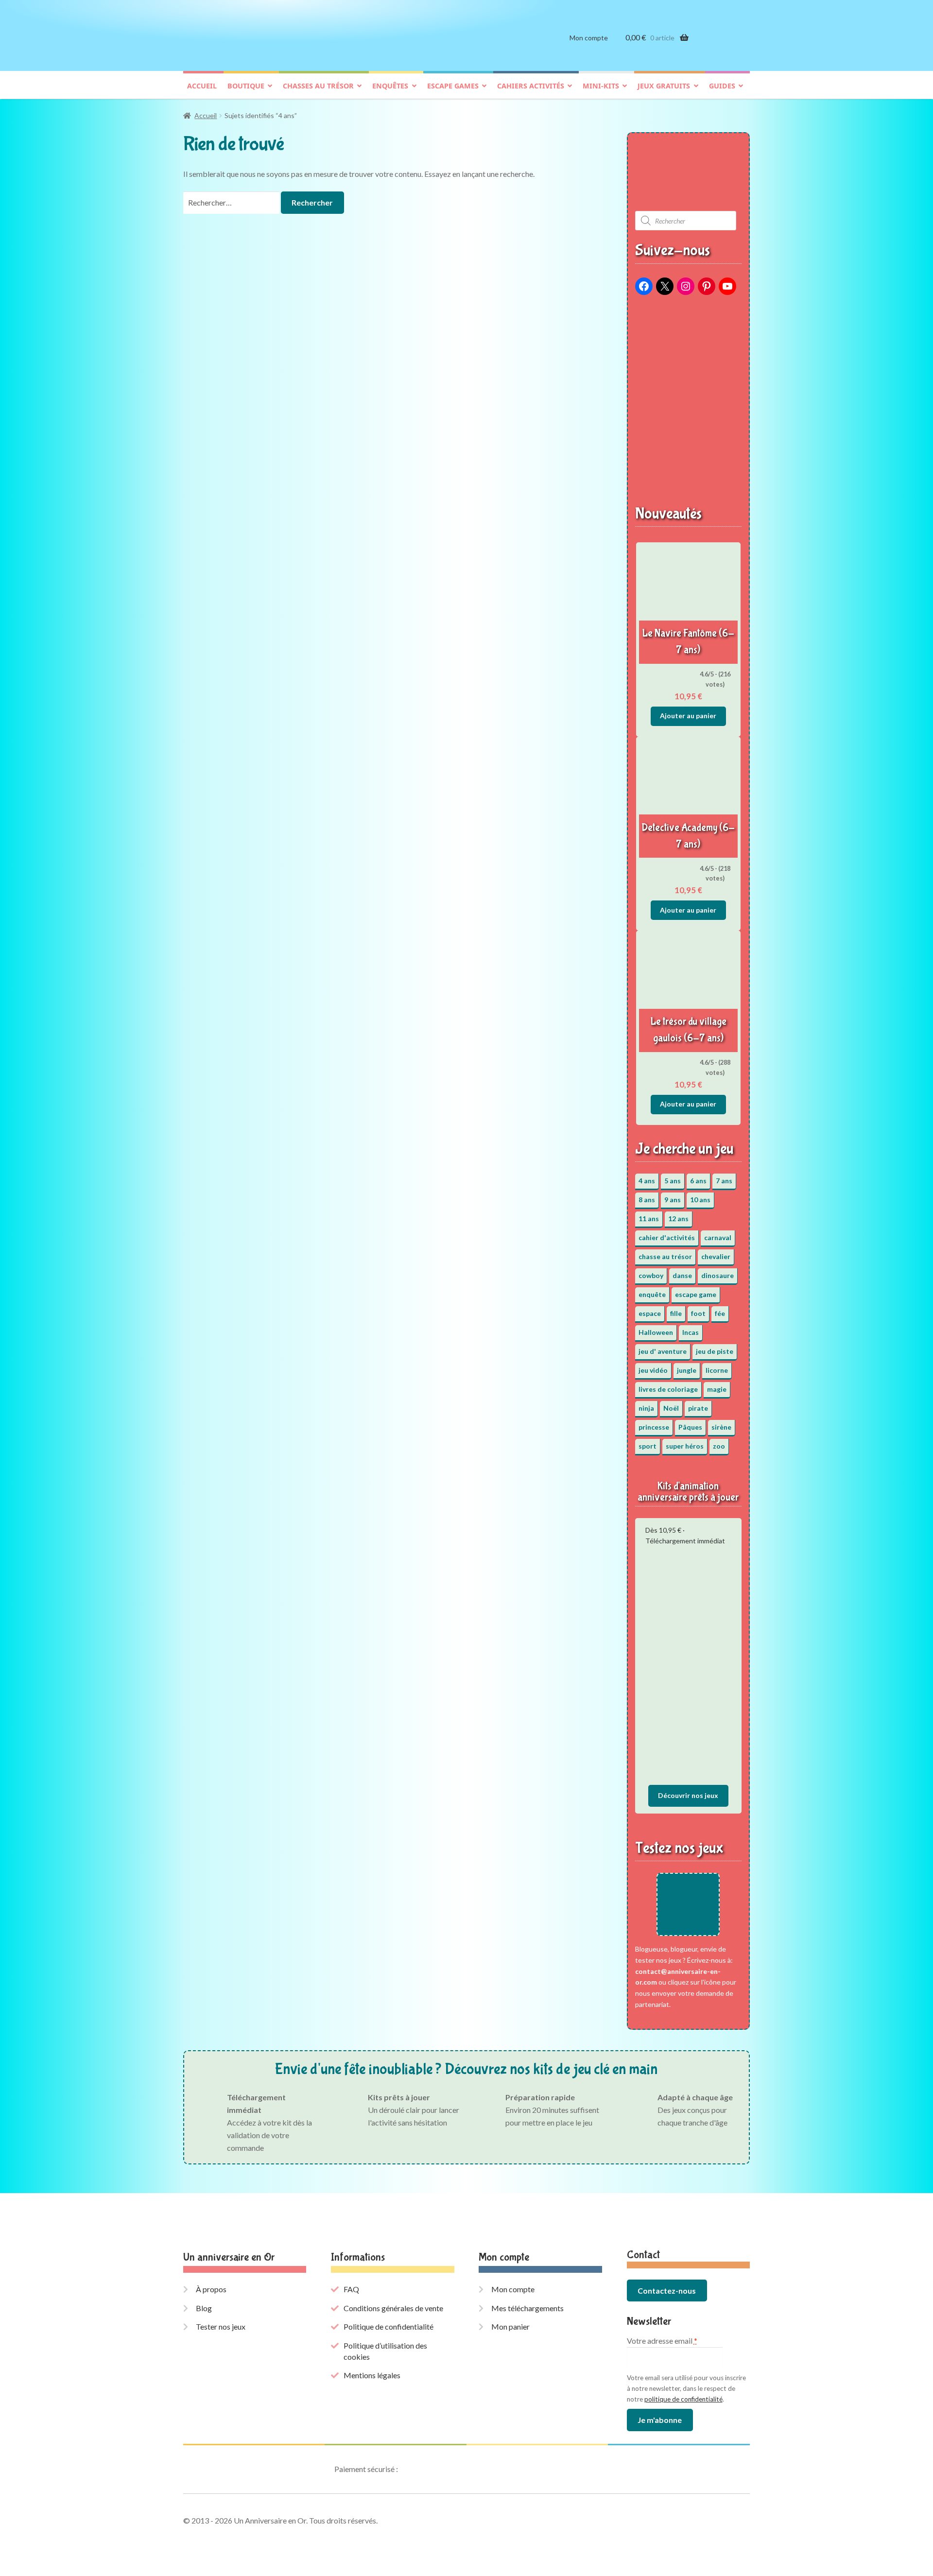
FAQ (351, 2289)
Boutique (246, 86)
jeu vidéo (653, 1370)
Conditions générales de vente (393, 2308)
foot (698, 1313)
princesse (654, 1427)
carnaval (718, 1237)
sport (648, 1446)
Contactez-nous (667, 2291)
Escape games (453, 86)
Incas (691, 1332)
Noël (671, 1408)
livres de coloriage (668, 1389)
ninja (646, 1408)
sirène (721, 1427)
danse (682, 1275)
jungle (687, 1370)
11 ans (649, 1219)
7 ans (724, 1181)
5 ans (673, 1181)
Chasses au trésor (318, 86)
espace (650, 1313)
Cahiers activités (531, 86)
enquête (652, 1294)
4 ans (647, 1181)
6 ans (698, 1181)
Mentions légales (372, 2375)
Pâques (690, 1427)
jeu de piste (715, 1351)
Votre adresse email (662, 2341)
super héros (685, 1446)
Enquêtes (390, 86)
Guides (722, 86)
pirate (698, 1408)
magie (717, 1389)
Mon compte (589, 38)
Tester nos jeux (221, 2326)
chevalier (716, 1256)
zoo (719, 1446)
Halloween (656, 1332)
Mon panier (510, 2326)
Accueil (202, 86)
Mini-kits (601, 86)
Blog (204, 2308)
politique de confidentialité (683, 2399)
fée (720, 1313)
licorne (717, 1370)
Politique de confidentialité (389, 2326)
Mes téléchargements (527, 2308)
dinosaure (717, 1275)
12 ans (678, 1219)
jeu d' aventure (663, 1351)
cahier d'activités (667, 1237)
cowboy (651, 1275)
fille (676, 1313)
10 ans (700, 1200)
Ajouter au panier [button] (688, 716)
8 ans (647, 1200)
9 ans (673, 1200)
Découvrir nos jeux (688, 1795)
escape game (696, 1294)
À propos (211, 2289)
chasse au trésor (665, 1256)
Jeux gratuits (664, 86)
